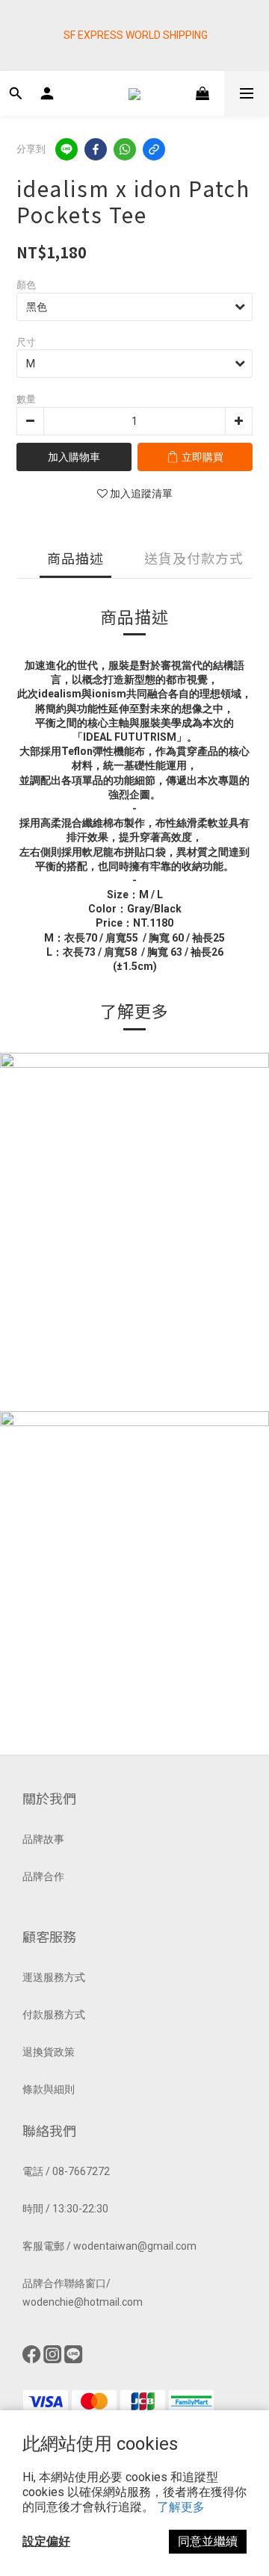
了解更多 (181, 2507)
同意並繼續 (208, 2541)
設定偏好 (46, 2541)
